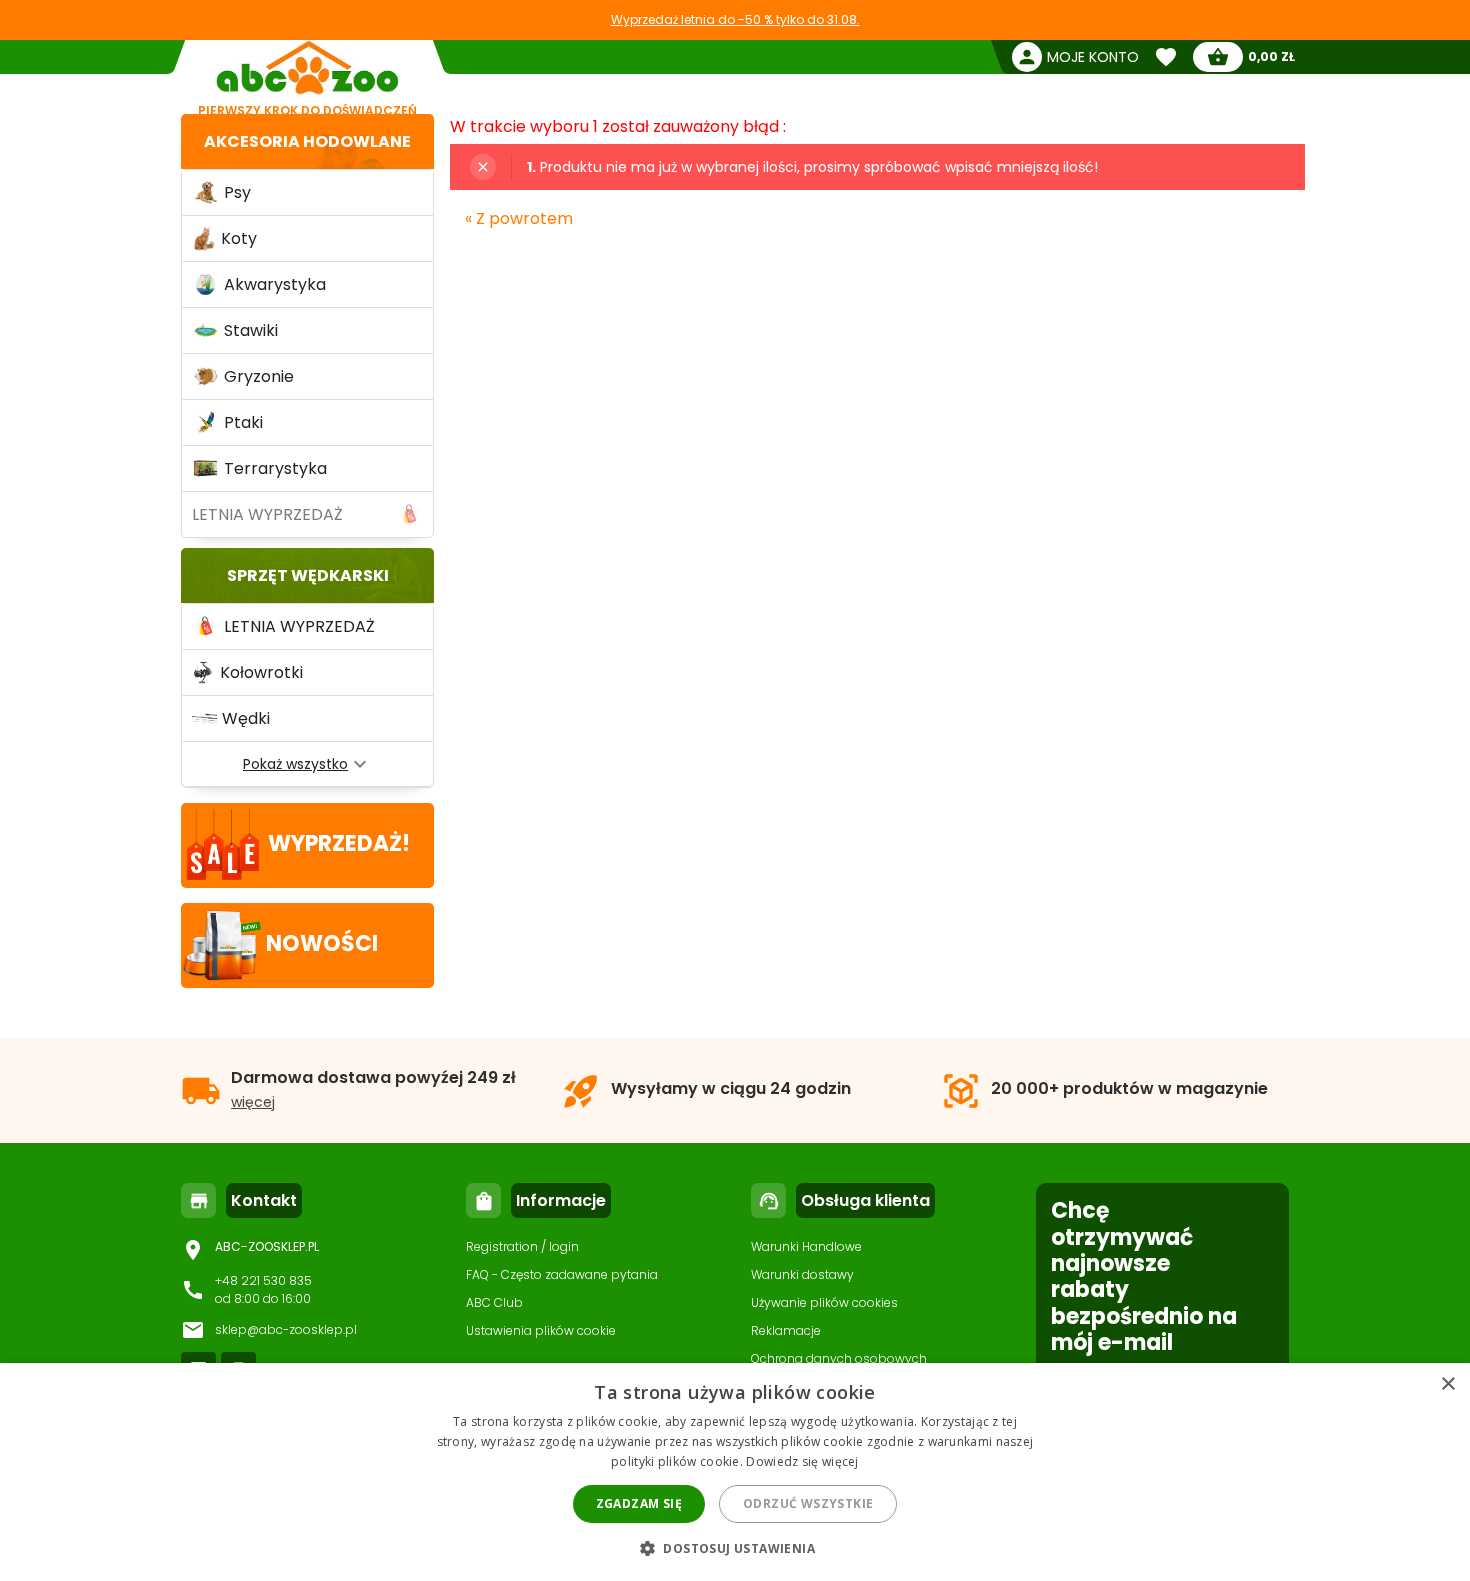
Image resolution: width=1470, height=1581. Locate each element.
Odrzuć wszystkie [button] (808, 1503)
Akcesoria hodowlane (307, 141)
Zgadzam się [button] (639, 1503)
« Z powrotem (519, 218)
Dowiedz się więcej (802, 1461)
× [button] (1447, 1384)
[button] (735, 1547)
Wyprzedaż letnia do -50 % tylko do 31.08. (735, 19)
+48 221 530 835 (263, 1280)
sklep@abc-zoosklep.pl (286, 1329)
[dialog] (735, 1472)
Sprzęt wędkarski (308, 575)
